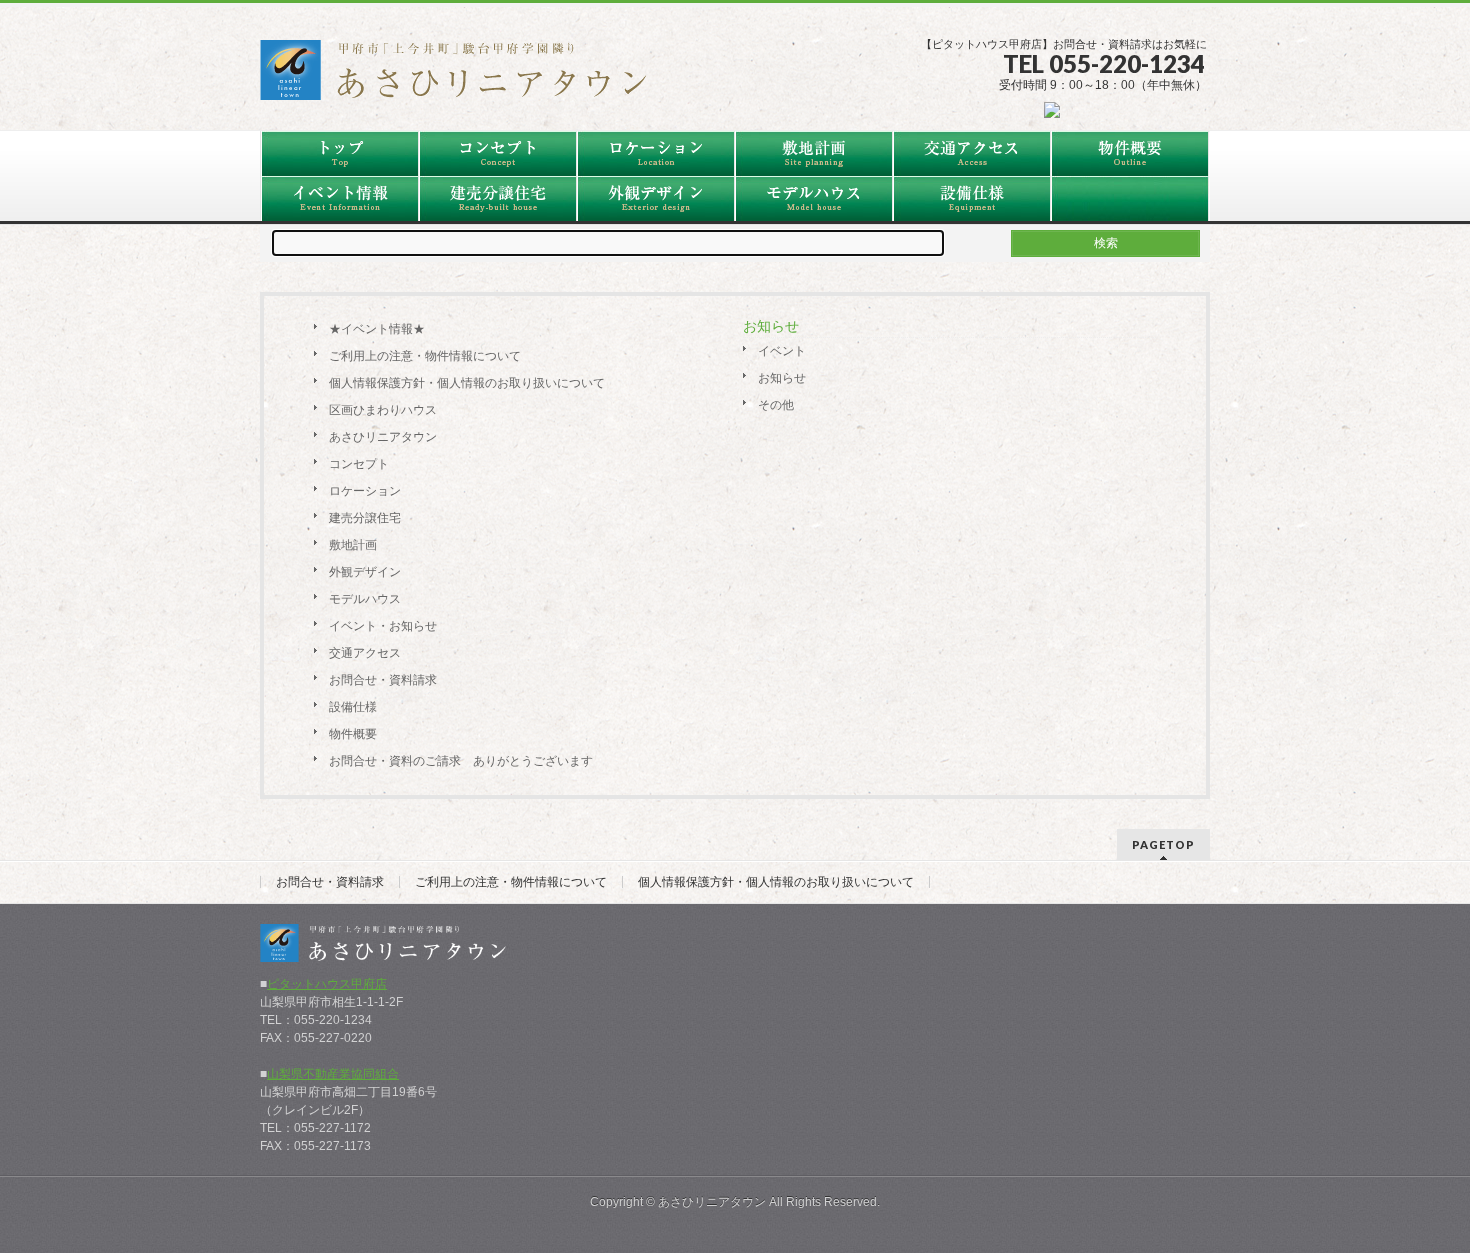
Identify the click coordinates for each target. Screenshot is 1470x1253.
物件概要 (353, 734)
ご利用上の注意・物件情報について (425, 356)
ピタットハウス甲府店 (327, 984)
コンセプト (359, 464)
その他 (776, 405)
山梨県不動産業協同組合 (333, 1074)
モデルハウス (365, 599)
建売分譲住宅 (365, 518)
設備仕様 (353, 707)
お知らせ (782, 378)
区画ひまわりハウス (383, 410)
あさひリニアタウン (383, 437)
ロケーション (365, 491)
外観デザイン (365, 572)
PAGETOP (1163, 844)
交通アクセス (365, 653)
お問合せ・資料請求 (383, 680)
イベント (782, 351)
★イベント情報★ (377, 329)
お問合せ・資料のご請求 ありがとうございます (461, 761)
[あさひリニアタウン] (465, 77)
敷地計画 (353, 545)
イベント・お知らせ (383, 626)
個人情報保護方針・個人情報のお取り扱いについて (467, 383)
